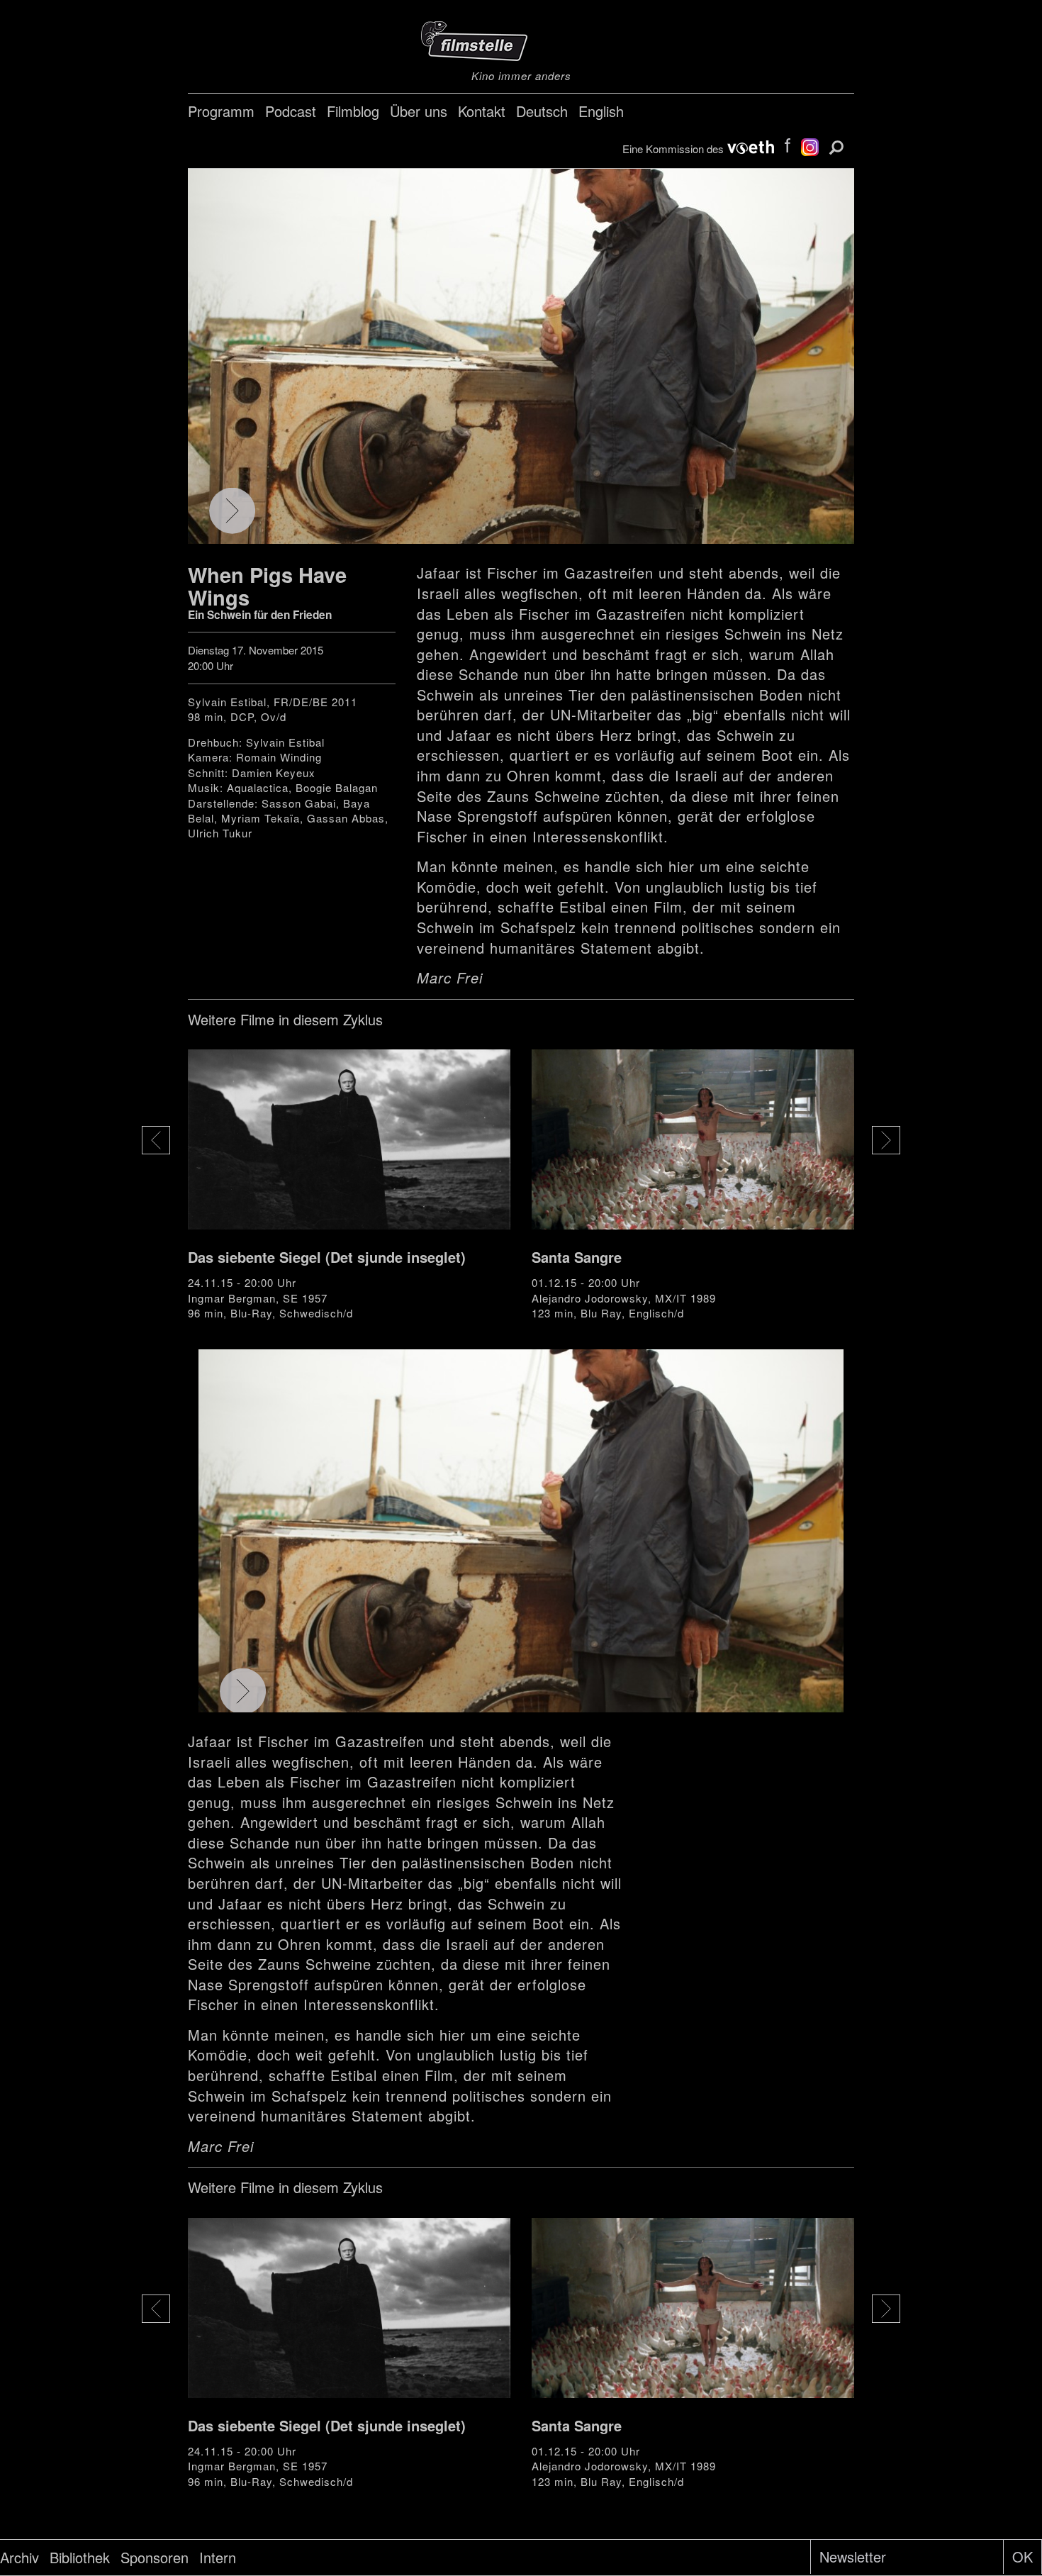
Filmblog (353, 111)
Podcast (291, 111)
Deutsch (542, 111)
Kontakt (482, 111)
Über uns (419, 111)
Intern (218, 2557)
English (601, 111)
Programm (221, 111)
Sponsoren (155, 2557)
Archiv (19, 2557)
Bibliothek (80, 2557)
